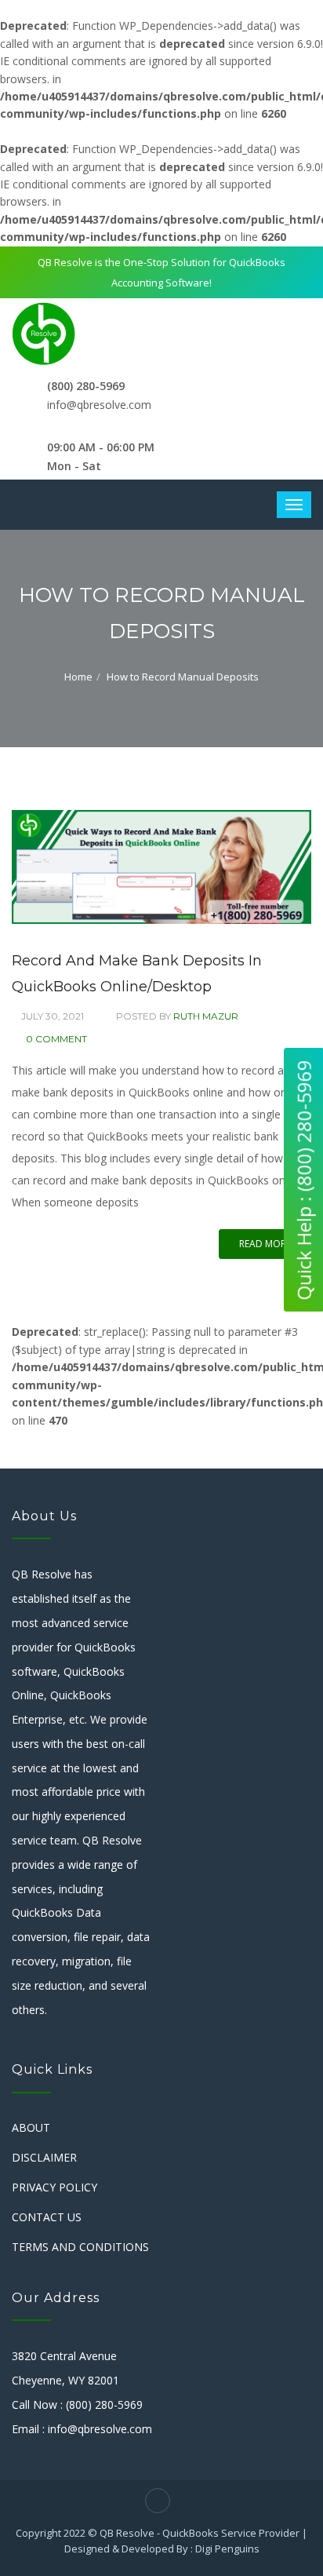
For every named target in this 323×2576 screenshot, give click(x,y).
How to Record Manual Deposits (183, 677)
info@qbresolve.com (99, 405)
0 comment (56, 1039)
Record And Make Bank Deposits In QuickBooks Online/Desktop (137, 973)
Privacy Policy (54, 2187)
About (31, 2127)
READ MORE (265, 1244)
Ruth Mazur (206, 1016)
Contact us (47, 2217)
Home (78, 677)
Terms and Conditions (80, 2247)
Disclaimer (44, 2157)
